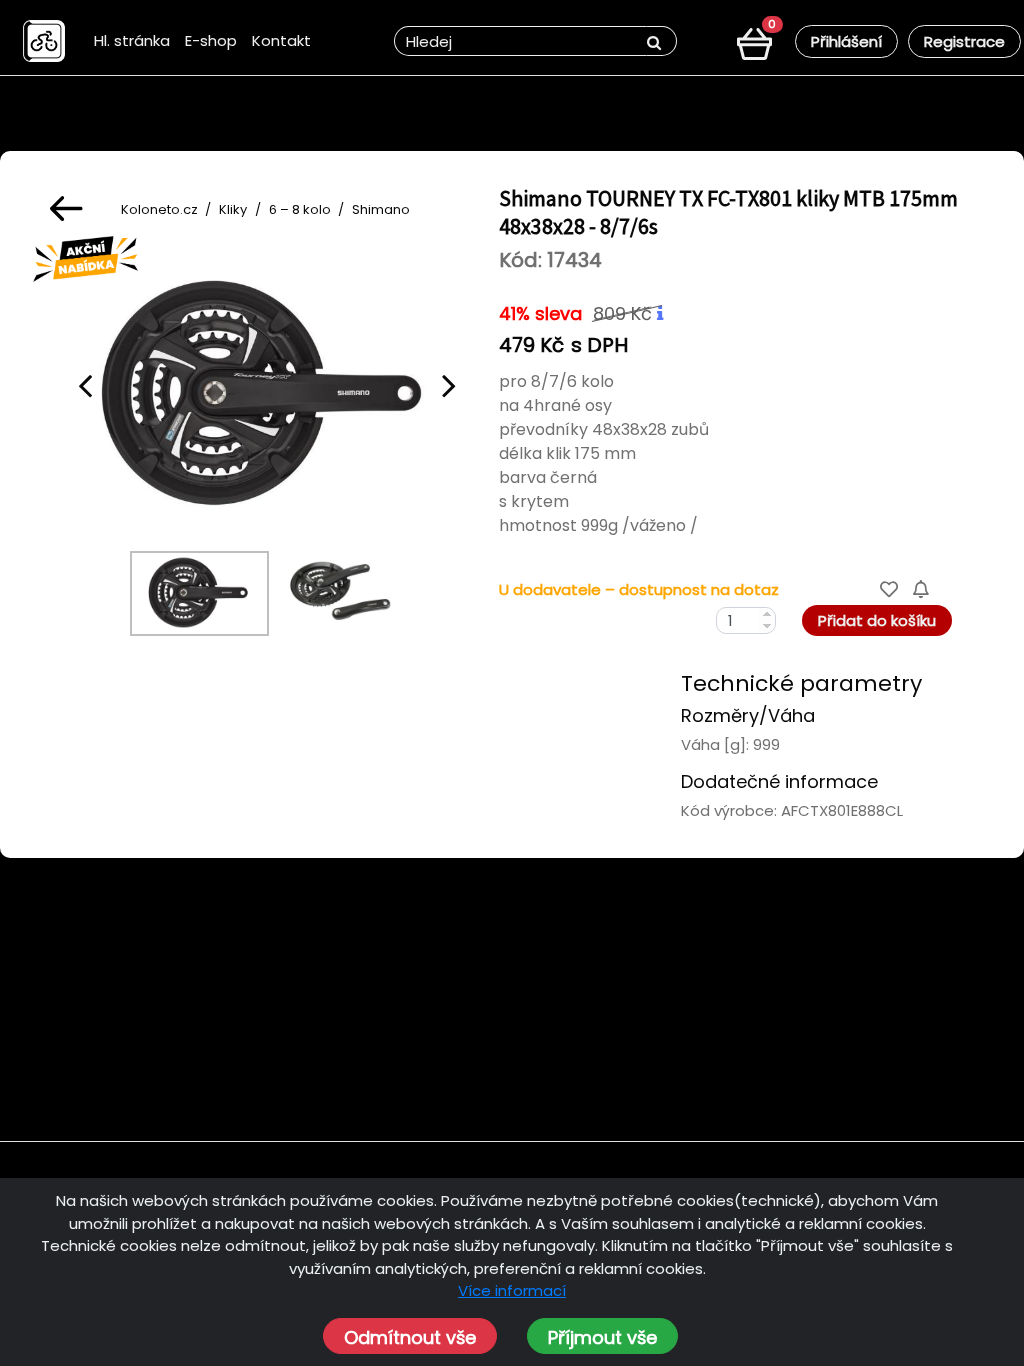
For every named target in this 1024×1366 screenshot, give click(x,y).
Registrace (964, 41)
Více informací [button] (512, 1290)
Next (449, 385)
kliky (233, 209)
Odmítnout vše (410, 1337)
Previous (85, 385)
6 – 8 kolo (300, 209)
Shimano (381, 209)
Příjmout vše (602, 1337)
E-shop (211, 40)
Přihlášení (846, 41)
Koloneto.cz (159, 209)
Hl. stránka (132, 40)
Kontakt (281, 40)
